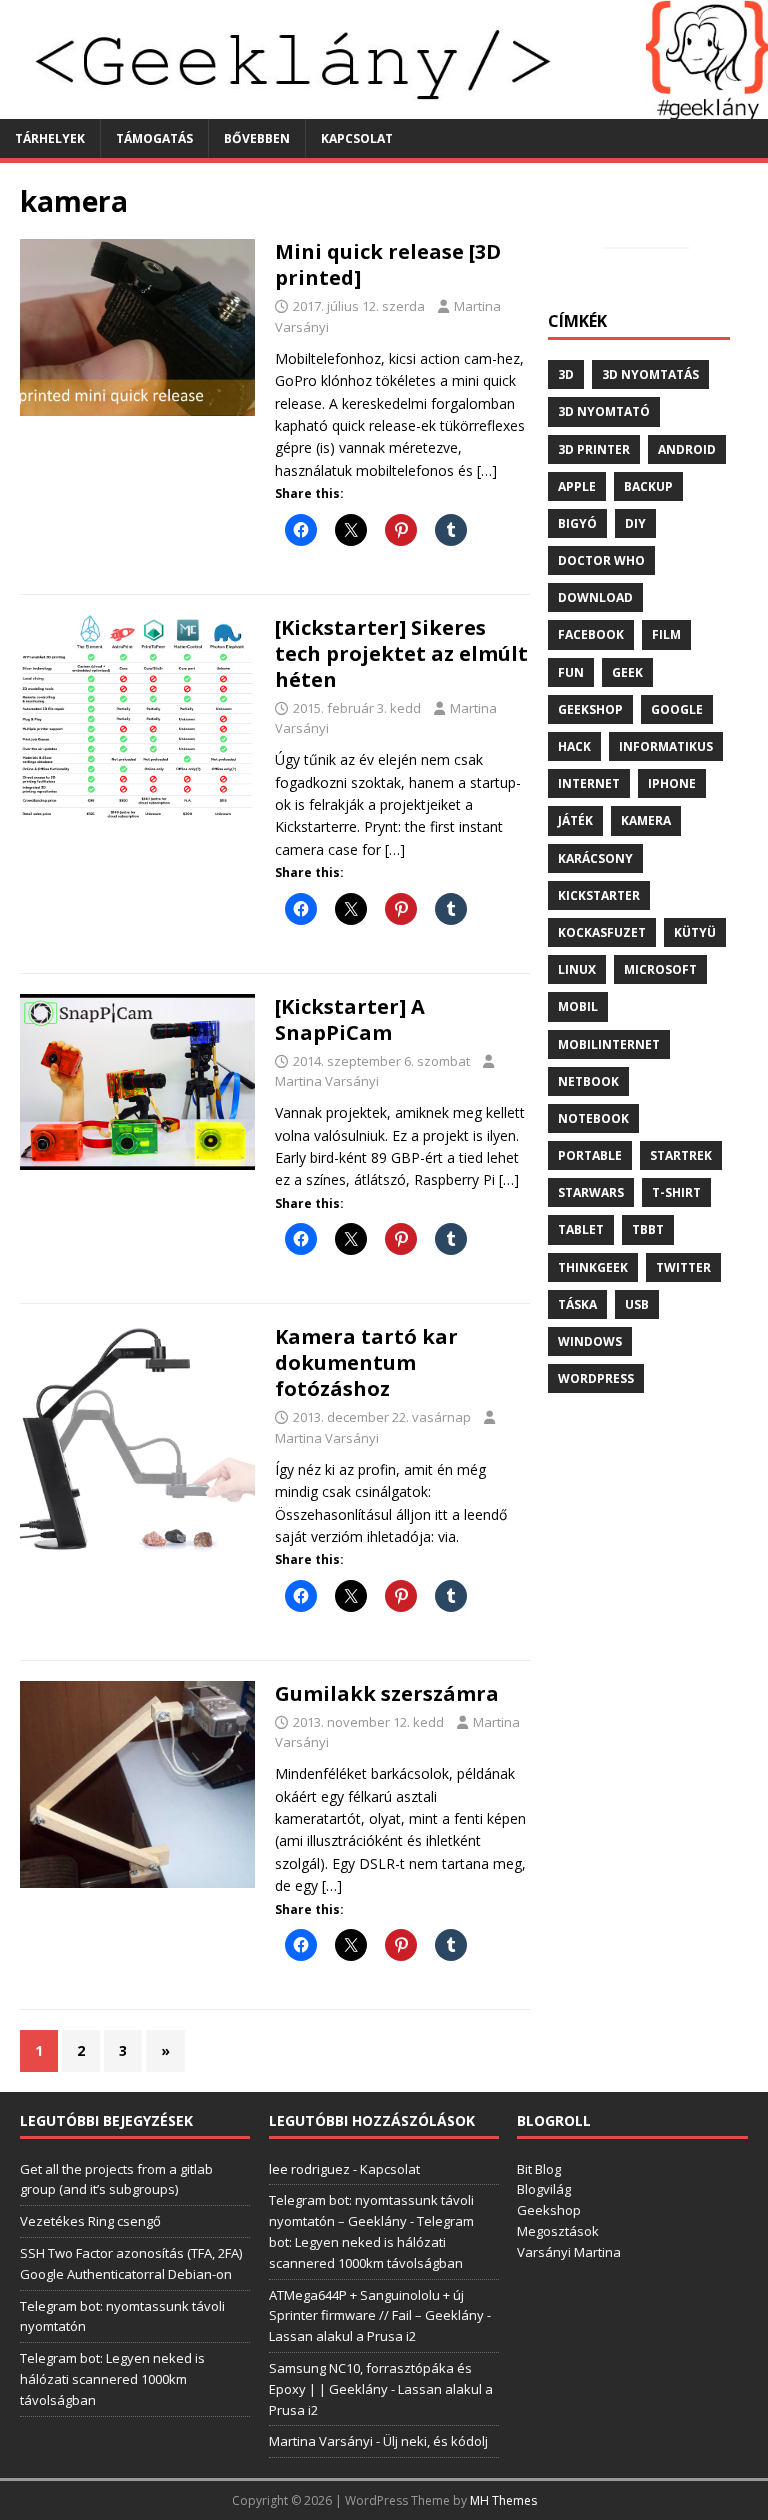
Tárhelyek (50, 138)
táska (577, 1304)
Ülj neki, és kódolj (435, 2441)
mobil (578, 1006)
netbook (588, 1081)
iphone (672, 783)
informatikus (666, 746)
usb (637, 1304)
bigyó (577, 523)
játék (575, 820)
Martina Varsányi (327, 1081)
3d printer (594, 449)
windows (590, 1341)
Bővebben (257, 138)
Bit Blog (539, 2169)
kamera (646, 820)
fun (571, 672)
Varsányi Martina (569, 2252)
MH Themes (503, 2500)
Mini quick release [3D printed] (388, 264)
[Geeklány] (384, 106)
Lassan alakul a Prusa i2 (342, 2336)
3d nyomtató (604, 411)
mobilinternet (609, 1044)
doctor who (601, 560)
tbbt (648, 1229)
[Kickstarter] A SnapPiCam (350, 1019)
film (666, 634)
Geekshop (549, 2210)
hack (574, 746)
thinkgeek (593, 1267)
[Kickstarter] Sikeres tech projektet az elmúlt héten (401, 653)
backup (648, 486)
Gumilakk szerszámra (387, 1693)
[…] (487, 470)
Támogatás (154, 138)
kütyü (695, 932)
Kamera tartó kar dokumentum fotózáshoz (366, 1362)
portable (590, 1155)
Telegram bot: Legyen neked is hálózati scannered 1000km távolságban (112, 2379)
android (687, 449)
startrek (681, 1155)
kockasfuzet (602, 932)
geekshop (590, 709)
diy (635, 523)
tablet (581, 1229)
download (595, 597)
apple (577, 486)
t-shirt (676, 1192)
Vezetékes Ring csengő (90, 2221)
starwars (591, 1192)
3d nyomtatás (650, 374)
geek (627, 672)
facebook (591, 634)
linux (577, 969)
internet (589, 783)
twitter (683, 1267)
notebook (593, 1118)
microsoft (660, 969)
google (677, 709)
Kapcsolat (357, 138)
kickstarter (599, 895)
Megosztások (558, 2231)
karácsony (595, 858)
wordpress (596, 1378)
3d (566, 374)
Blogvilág (544, 2189)
